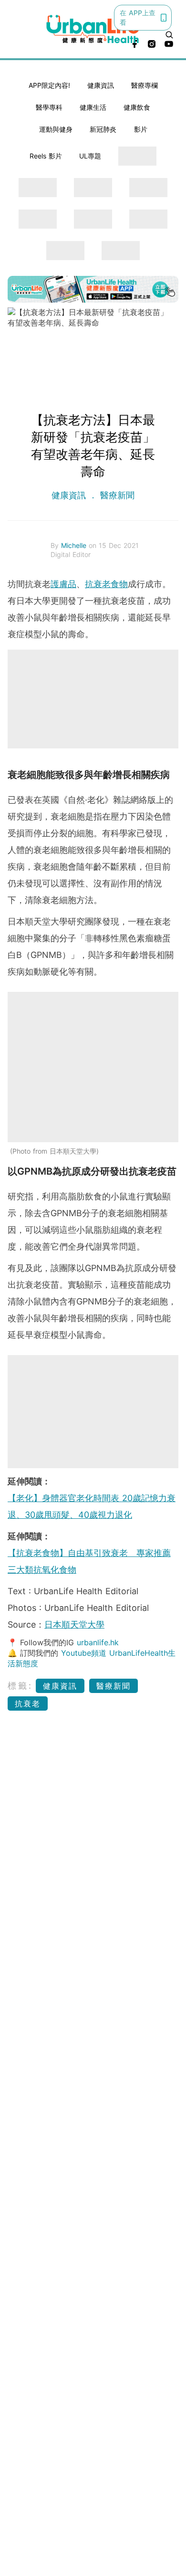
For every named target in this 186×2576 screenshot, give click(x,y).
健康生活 (93, 107)
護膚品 (63, 584)
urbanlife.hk (98, 1642)
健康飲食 (137, 107)
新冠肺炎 (103, 129)
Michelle (75, 545)
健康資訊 (101, 85)
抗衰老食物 (106, 584)
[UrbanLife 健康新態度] (93, 29)
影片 (141, 129)
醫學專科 (49, 107)
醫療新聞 (116, 495)
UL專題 (90, 156)
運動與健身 (56, 129)
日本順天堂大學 (74, 1624)
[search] (169, 35)
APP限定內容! (49, 85)
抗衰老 (28, 1703)
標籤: (20, 1686)
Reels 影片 (46, 156)
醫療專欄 (145, 85)
